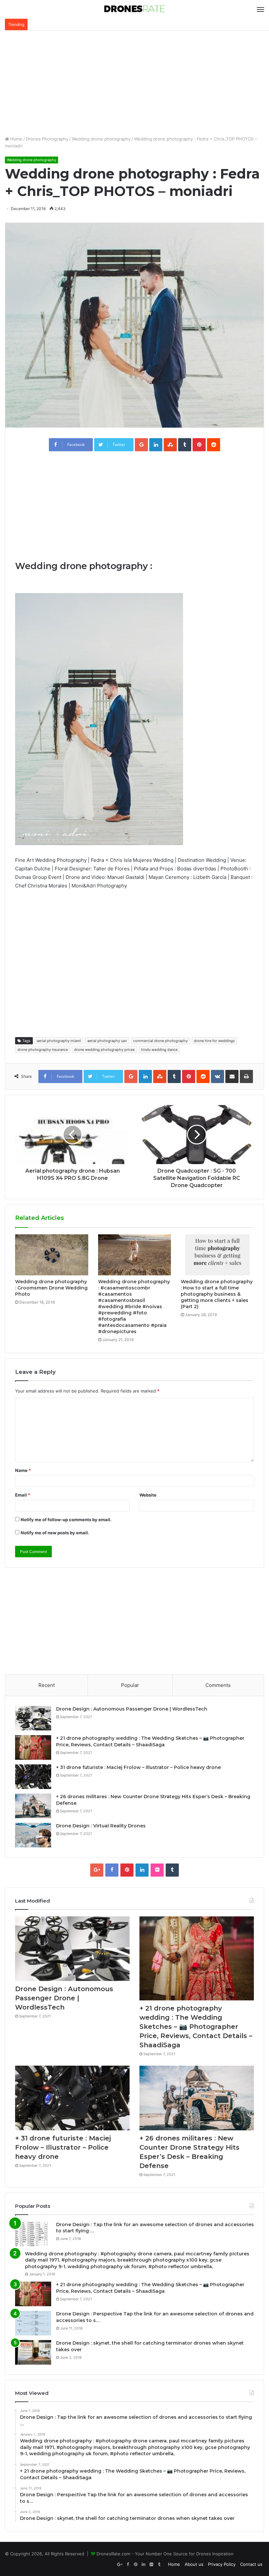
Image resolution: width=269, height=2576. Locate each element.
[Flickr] (157, 1870)
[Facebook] (112, 1870)
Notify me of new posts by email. (55, 1533)
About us (194, 2564)
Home (16, 139)
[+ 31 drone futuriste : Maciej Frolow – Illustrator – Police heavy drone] (33, 1777)
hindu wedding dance (159, 1050)
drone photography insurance (43, 1050)
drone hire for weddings (214, 1041)
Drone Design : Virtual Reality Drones (101, 1826)
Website (148, 1495)
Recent (47, 1685)
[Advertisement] (134, 83)
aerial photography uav (107, 1041)
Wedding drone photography (101, 139)
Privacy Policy (222, 2564)
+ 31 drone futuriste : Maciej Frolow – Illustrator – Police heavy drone (138, 1767)
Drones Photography (47, 139)
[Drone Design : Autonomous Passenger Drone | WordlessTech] (33, 1718)
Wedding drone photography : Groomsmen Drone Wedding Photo (51, 1288)
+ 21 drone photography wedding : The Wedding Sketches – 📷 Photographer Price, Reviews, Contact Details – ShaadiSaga (150, 1741)
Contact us (251, 2564)
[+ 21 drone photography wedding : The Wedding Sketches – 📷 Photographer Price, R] (33, 1747)
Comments (218, 1685)
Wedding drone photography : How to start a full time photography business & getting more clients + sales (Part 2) (217, 1294)
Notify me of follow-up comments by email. (66, 1520)
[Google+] (97, 1870)
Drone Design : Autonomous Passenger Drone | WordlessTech (132, 1709)
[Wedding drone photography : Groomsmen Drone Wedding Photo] (52, 1255)
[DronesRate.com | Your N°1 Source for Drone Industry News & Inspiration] (134, 9)
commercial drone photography (160, 1041)
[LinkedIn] (142, 1870)
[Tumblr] (172, 1870)
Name (23, 1470)
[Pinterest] (127, 1870)
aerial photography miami (59, 1041)
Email (23, 1495)
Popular (130, 1685)
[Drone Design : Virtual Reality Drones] (33, 1835)
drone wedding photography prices (104, 1050)
